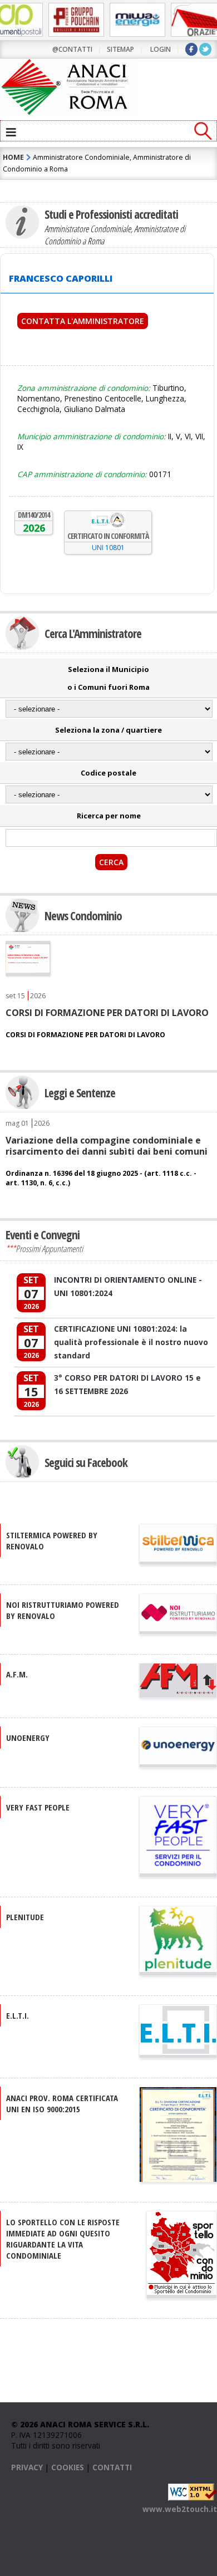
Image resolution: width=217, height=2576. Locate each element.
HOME (13, 157)
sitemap (120, 49)
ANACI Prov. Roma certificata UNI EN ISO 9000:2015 (62, 2103)
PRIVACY (27, 2467)
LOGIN (161, 49)
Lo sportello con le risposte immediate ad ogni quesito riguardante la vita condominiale (63, 2239)
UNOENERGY (28, 1738)
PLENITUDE (25, 1917)
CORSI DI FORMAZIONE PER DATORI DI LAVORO (107, 1013)
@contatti (72, 49)
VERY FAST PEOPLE (38, 1807)
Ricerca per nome (109, 816)
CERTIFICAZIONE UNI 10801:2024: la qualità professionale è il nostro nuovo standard (131, 1342)
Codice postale (108, 773)
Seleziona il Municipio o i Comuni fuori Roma (108, 678)
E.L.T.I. (18, 2015)
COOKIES (68, 2467)
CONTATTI (112, 2467)
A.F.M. (17, 1674)
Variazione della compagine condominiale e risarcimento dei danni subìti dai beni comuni (107, 1146)
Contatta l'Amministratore (83, 321)
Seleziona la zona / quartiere (108, 730)
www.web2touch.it (180, 2509)
